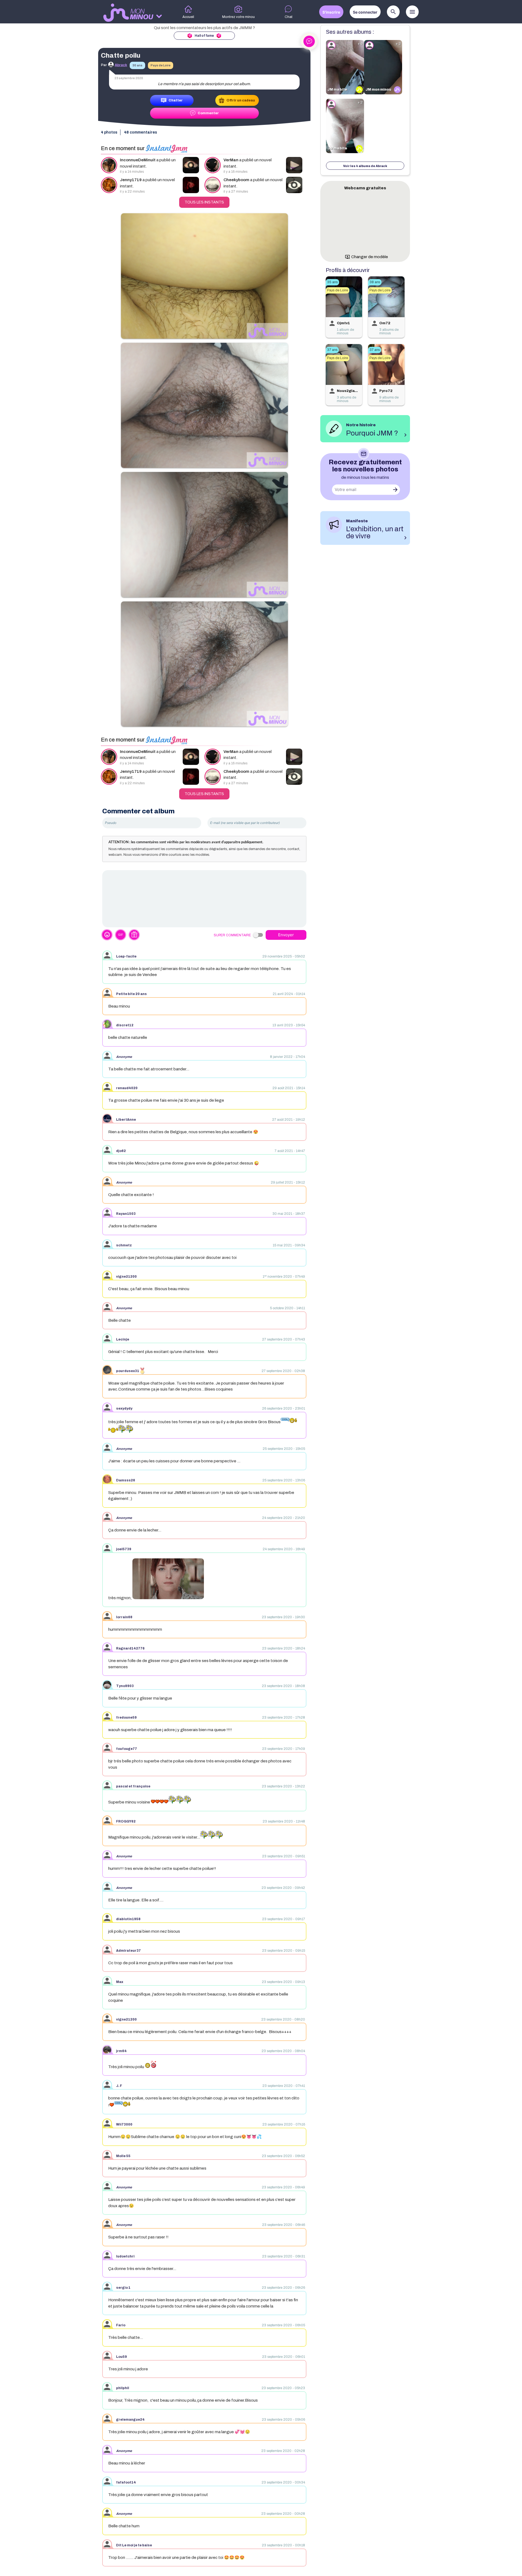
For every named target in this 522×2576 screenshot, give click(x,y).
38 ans (375, 282)
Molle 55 (123, 2156)
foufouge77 (127, 1749)
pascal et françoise (133, 1786)
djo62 (121, 1151)
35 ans (332, 282)
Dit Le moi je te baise (134, 2545)
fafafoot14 (126, 2482)
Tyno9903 (125, 1686)
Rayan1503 (126, 1214)
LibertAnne (126, 1120)
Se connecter (365, 12)
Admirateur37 (128, 1951)
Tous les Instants (204, 202)
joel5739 (124, 1549)
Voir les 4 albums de (365, 166)
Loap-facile (126, 956)
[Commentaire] (204, 899)
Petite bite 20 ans (131, 994)
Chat (289, 17)
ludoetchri (125, 2256)
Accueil (188, 17)
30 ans (137, 65)
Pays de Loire (161, 65)
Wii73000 (124, 2124)
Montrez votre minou (238, 17)
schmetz (124, 1245)
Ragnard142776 (130, 1648)
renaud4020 (127, 1088)
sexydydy (124, 1409)
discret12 (125, 1025)
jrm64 (121, 2051)
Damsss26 (126, 1480)
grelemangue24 (130, 2420)
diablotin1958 (128, 1919)
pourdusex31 (128, 1371)
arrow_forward (395, 490)
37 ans (332, 350)
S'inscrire (331, 12)
